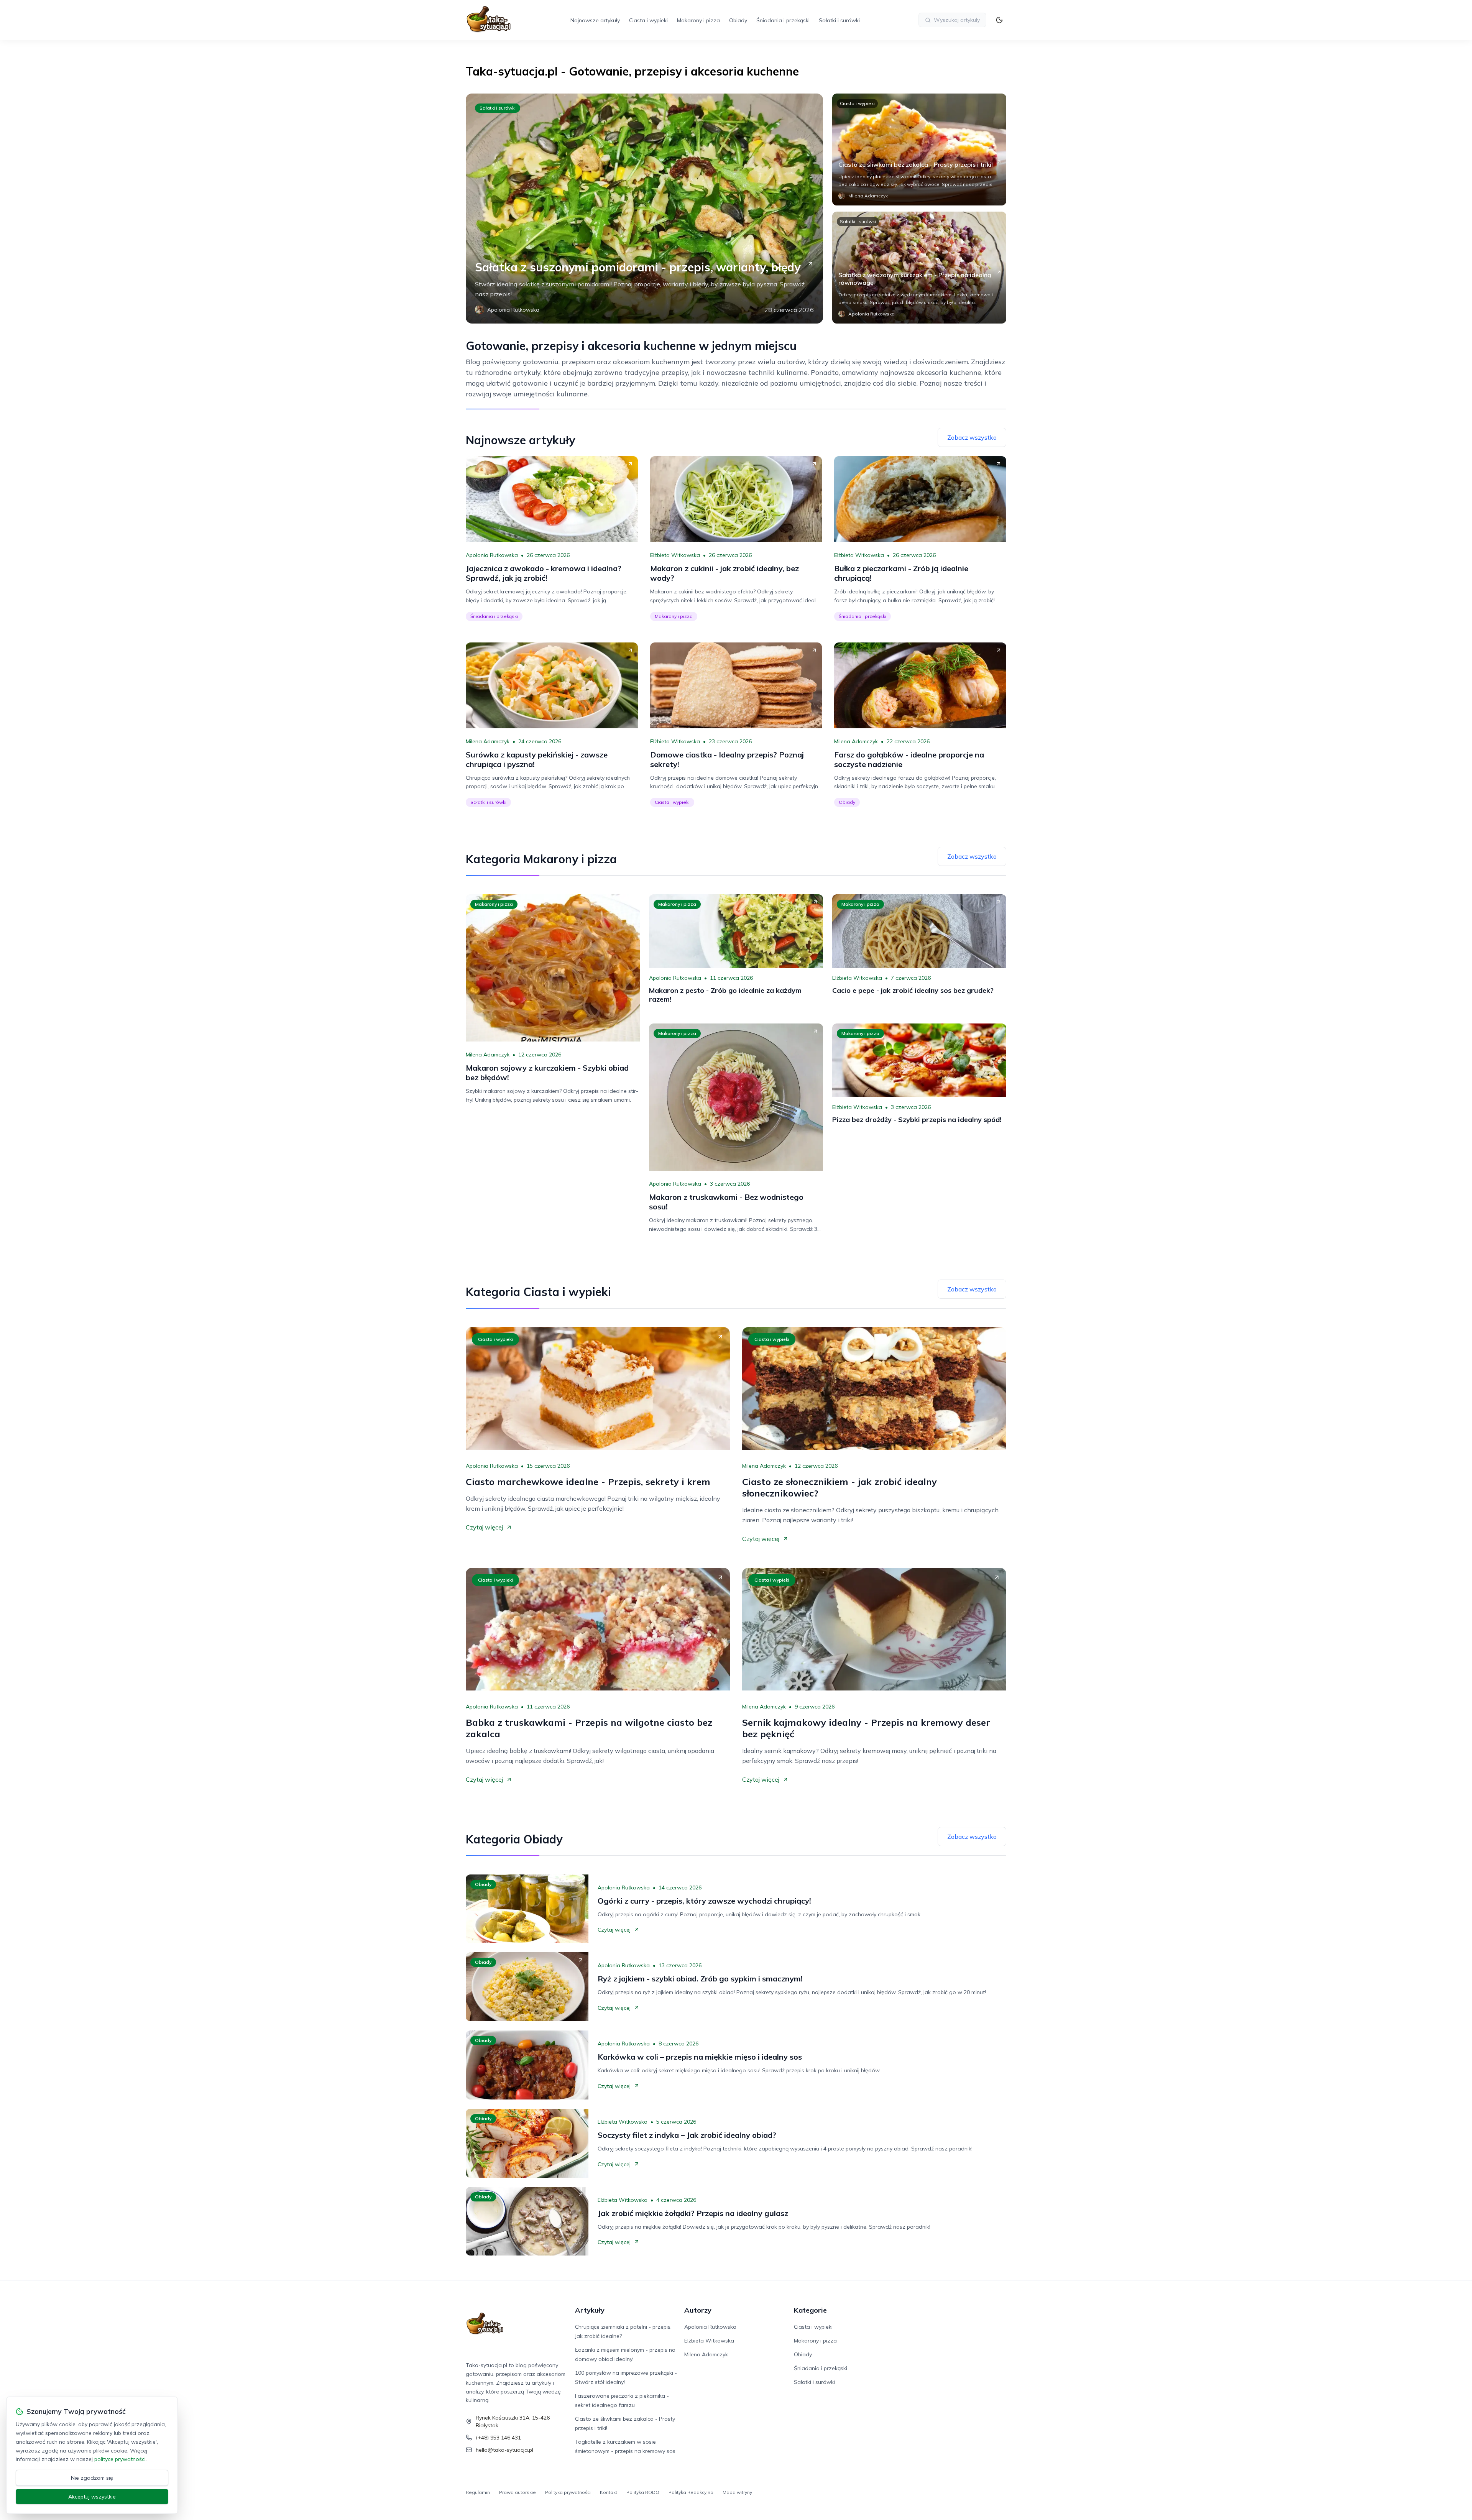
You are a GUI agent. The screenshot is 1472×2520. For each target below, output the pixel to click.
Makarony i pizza (698, 20)
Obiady (738, 20)
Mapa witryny (737, 2492)
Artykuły (590, 2310)
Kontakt (609, 2492)
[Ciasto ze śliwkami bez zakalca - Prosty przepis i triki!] (919, 149)
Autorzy (698, 2310)
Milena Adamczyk (488, 741)
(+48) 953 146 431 (498, 2438)
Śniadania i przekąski (783, 20)
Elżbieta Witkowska (675, 555)
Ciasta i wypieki (648, 20)
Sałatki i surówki (839, 20)
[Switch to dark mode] (999, 20)
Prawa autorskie (517, 2492)
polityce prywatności (120, 2459)
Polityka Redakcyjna (691, 2492)
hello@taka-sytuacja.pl (504, 2450)
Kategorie (810, 2310)
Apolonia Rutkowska (492, 555)
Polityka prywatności (568, 2492)
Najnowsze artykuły (595, 20)
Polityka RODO (643, 2492)
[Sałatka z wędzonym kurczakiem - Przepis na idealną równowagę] (919, 268)
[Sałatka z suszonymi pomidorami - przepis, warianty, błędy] (644, 209)
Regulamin (478, 2492)
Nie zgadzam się (92, 2478)
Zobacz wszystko (972, 437)
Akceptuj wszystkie (92, 2497)
